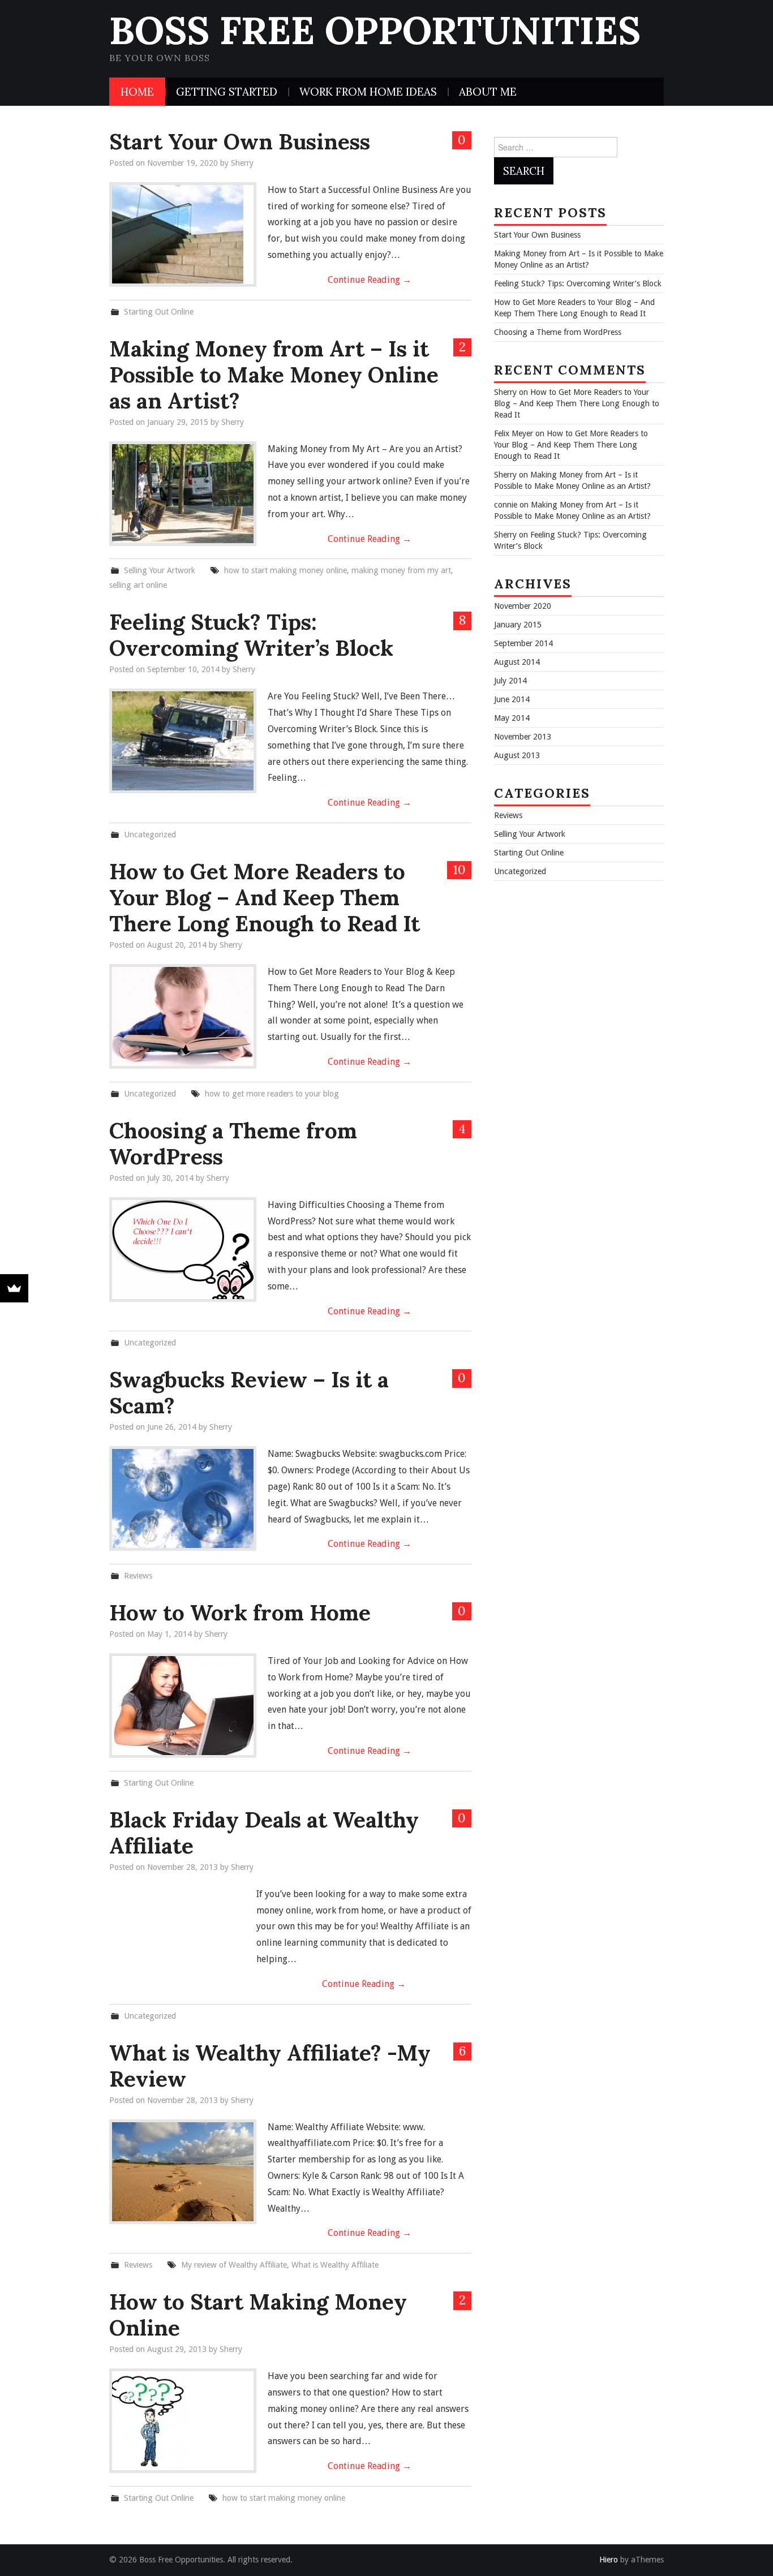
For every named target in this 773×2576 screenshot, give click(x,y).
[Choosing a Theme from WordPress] (183, 1250)
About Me (488, 92)
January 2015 (518, 625)
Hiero (609, 2560)
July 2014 (510, 681)
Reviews (138, 1576)
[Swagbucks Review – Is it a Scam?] (183, 1498)
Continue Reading (370, 280)
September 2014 (523, 643)
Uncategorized (150, 835)
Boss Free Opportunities (375, 30)
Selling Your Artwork (160, 570)
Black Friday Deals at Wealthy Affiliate (264, 1833)
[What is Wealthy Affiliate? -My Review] (183, 2172)
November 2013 (523, 737)
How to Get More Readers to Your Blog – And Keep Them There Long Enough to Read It (265, 897)
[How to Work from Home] (183, 1706)
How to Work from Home (240, 1612)
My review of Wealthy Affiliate (234, 2265)
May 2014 (512, 718)
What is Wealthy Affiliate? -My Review (270, 2066)
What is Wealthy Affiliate (335, 2265)
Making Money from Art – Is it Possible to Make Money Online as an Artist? (274, 375)
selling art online (138, 585)
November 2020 (523, 606)
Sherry (242, 163)
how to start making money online (285, 570)
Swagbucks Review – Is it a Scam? (249, 1392)
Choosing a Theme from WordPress (233, 1143)
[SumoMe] (14, 1288)
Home (137, 92)
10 (459, 869)
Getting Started (227, 92)
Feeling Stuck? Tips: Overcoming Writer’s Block (251, 635)
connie (506, 505)
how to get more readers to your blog (272, 1094)
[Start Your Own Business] (183, 235)
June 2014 (512, 699)
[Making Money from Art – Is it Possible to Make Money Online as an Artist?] (183, 494)
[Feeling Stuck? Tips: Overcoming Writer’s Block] (183, 741)
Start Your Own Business (240, 141)
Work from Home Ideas (368, 92)
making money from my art (401, 570)
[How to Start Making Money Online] (183, 2421)
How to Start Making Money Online (258, 2315)
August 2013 (517, 755)
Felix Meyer (514, 433)
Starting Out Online (159, 312)
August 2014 (517, 662)
